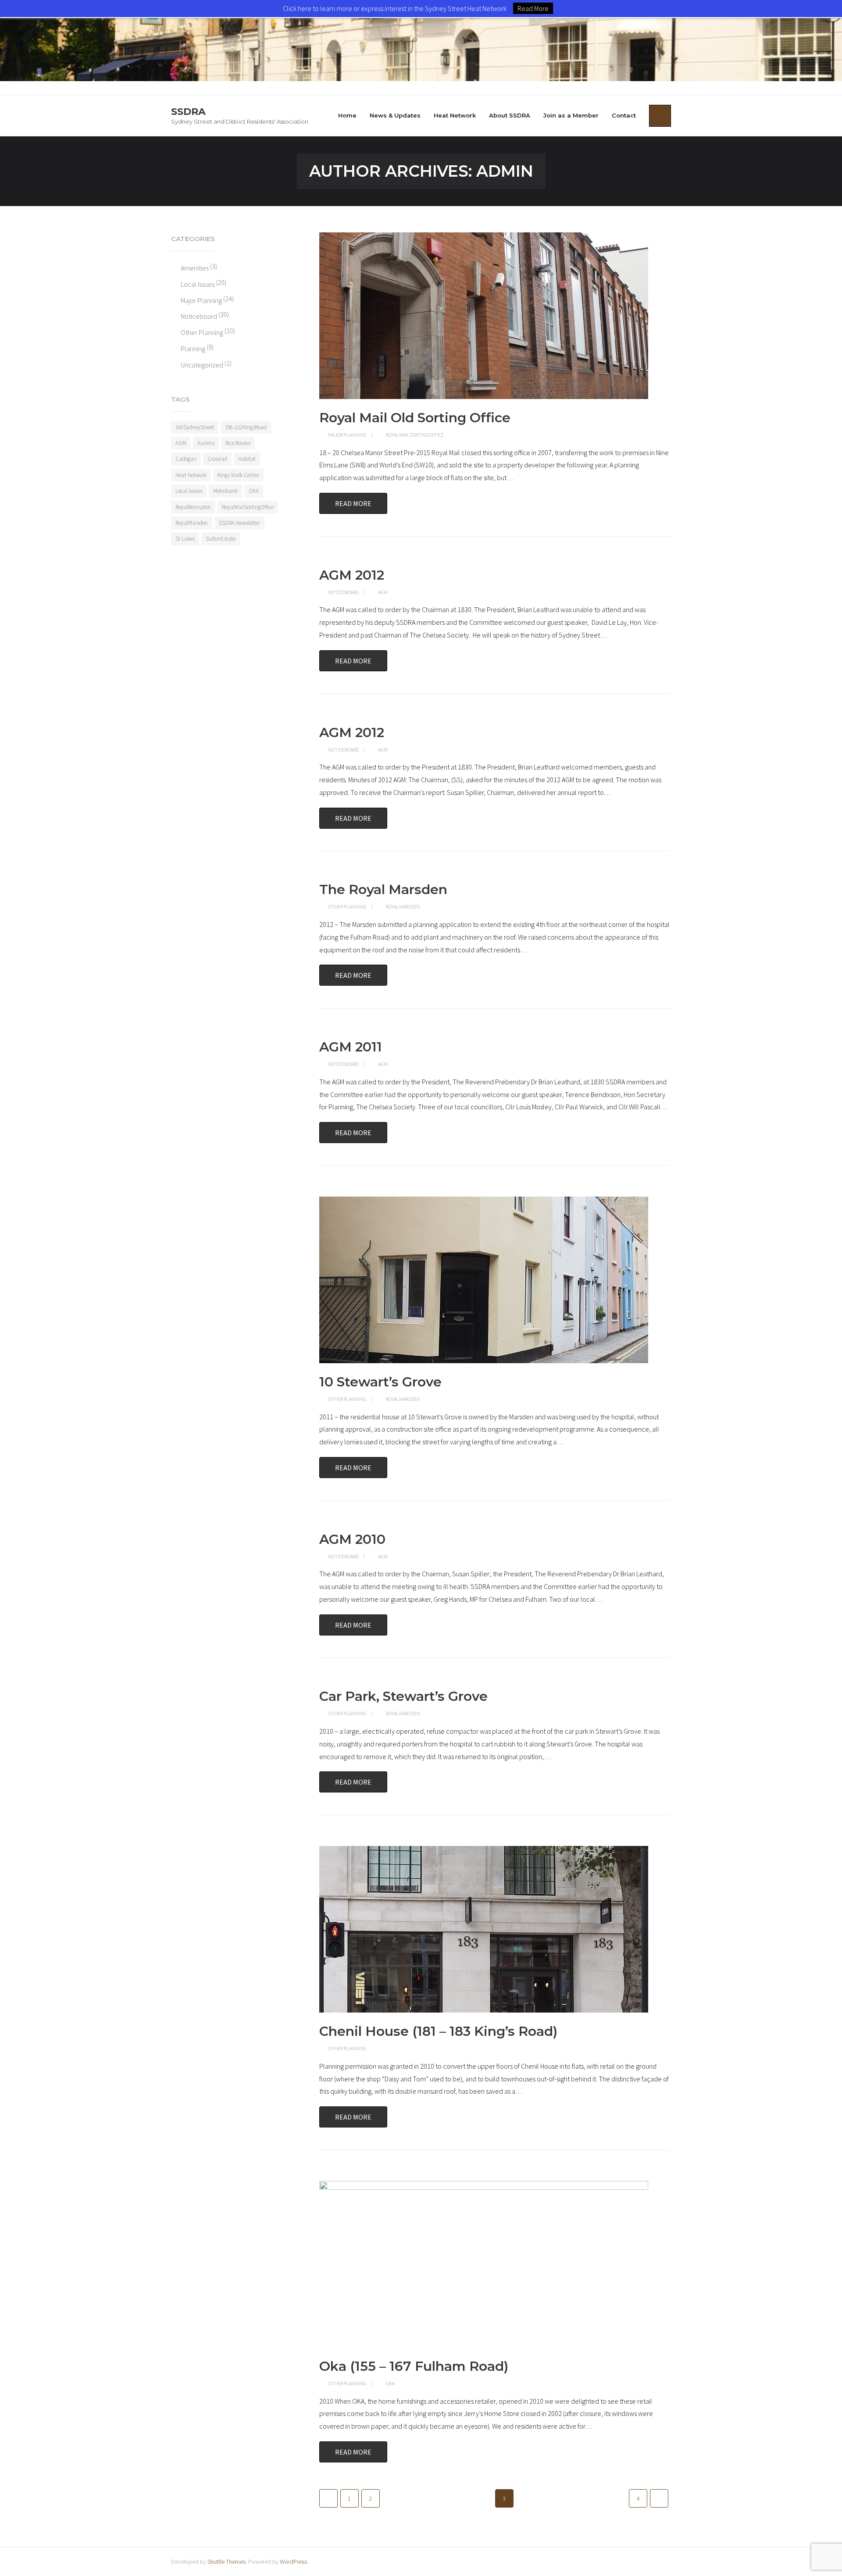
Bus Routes (238, 443)
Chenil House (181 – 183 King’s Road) (438, 2031)
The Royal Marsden (383, 889)
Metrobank (225, 491)
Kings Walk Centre (238, 475)
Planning (193, 349)
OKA (390, 2383)
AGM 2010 (352, 1539)
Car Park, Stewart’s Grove (403, 1696)
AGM (383, 592)
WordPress (293, 2562)
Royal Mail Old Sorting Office (415, 418)
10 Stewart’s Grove (380, 1382)
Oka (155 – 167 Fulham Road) (414, 2366)
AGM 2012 (352, 575)
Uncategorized (202, 365)
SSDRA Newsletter (239, 523)
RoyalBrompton (193, 507)
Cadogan (186, 459)
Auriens (206, 443)
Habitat (247, 459)
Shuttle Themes (227, 2562)
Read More (353, 503)
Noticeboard (343, 592)
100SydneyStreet (195, 427)
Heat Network (191, 475)
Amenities (195, 268)
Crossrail (217, 459)
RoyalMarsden (403, 907)
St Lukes (185, 539)
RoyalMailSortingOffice (415, 435)
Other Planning (347, 907)
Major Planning (347, 435)
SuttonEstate (221, 539)
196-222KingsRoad (246, 427)
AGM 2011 (351, 1047)
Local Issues (198, 284)
